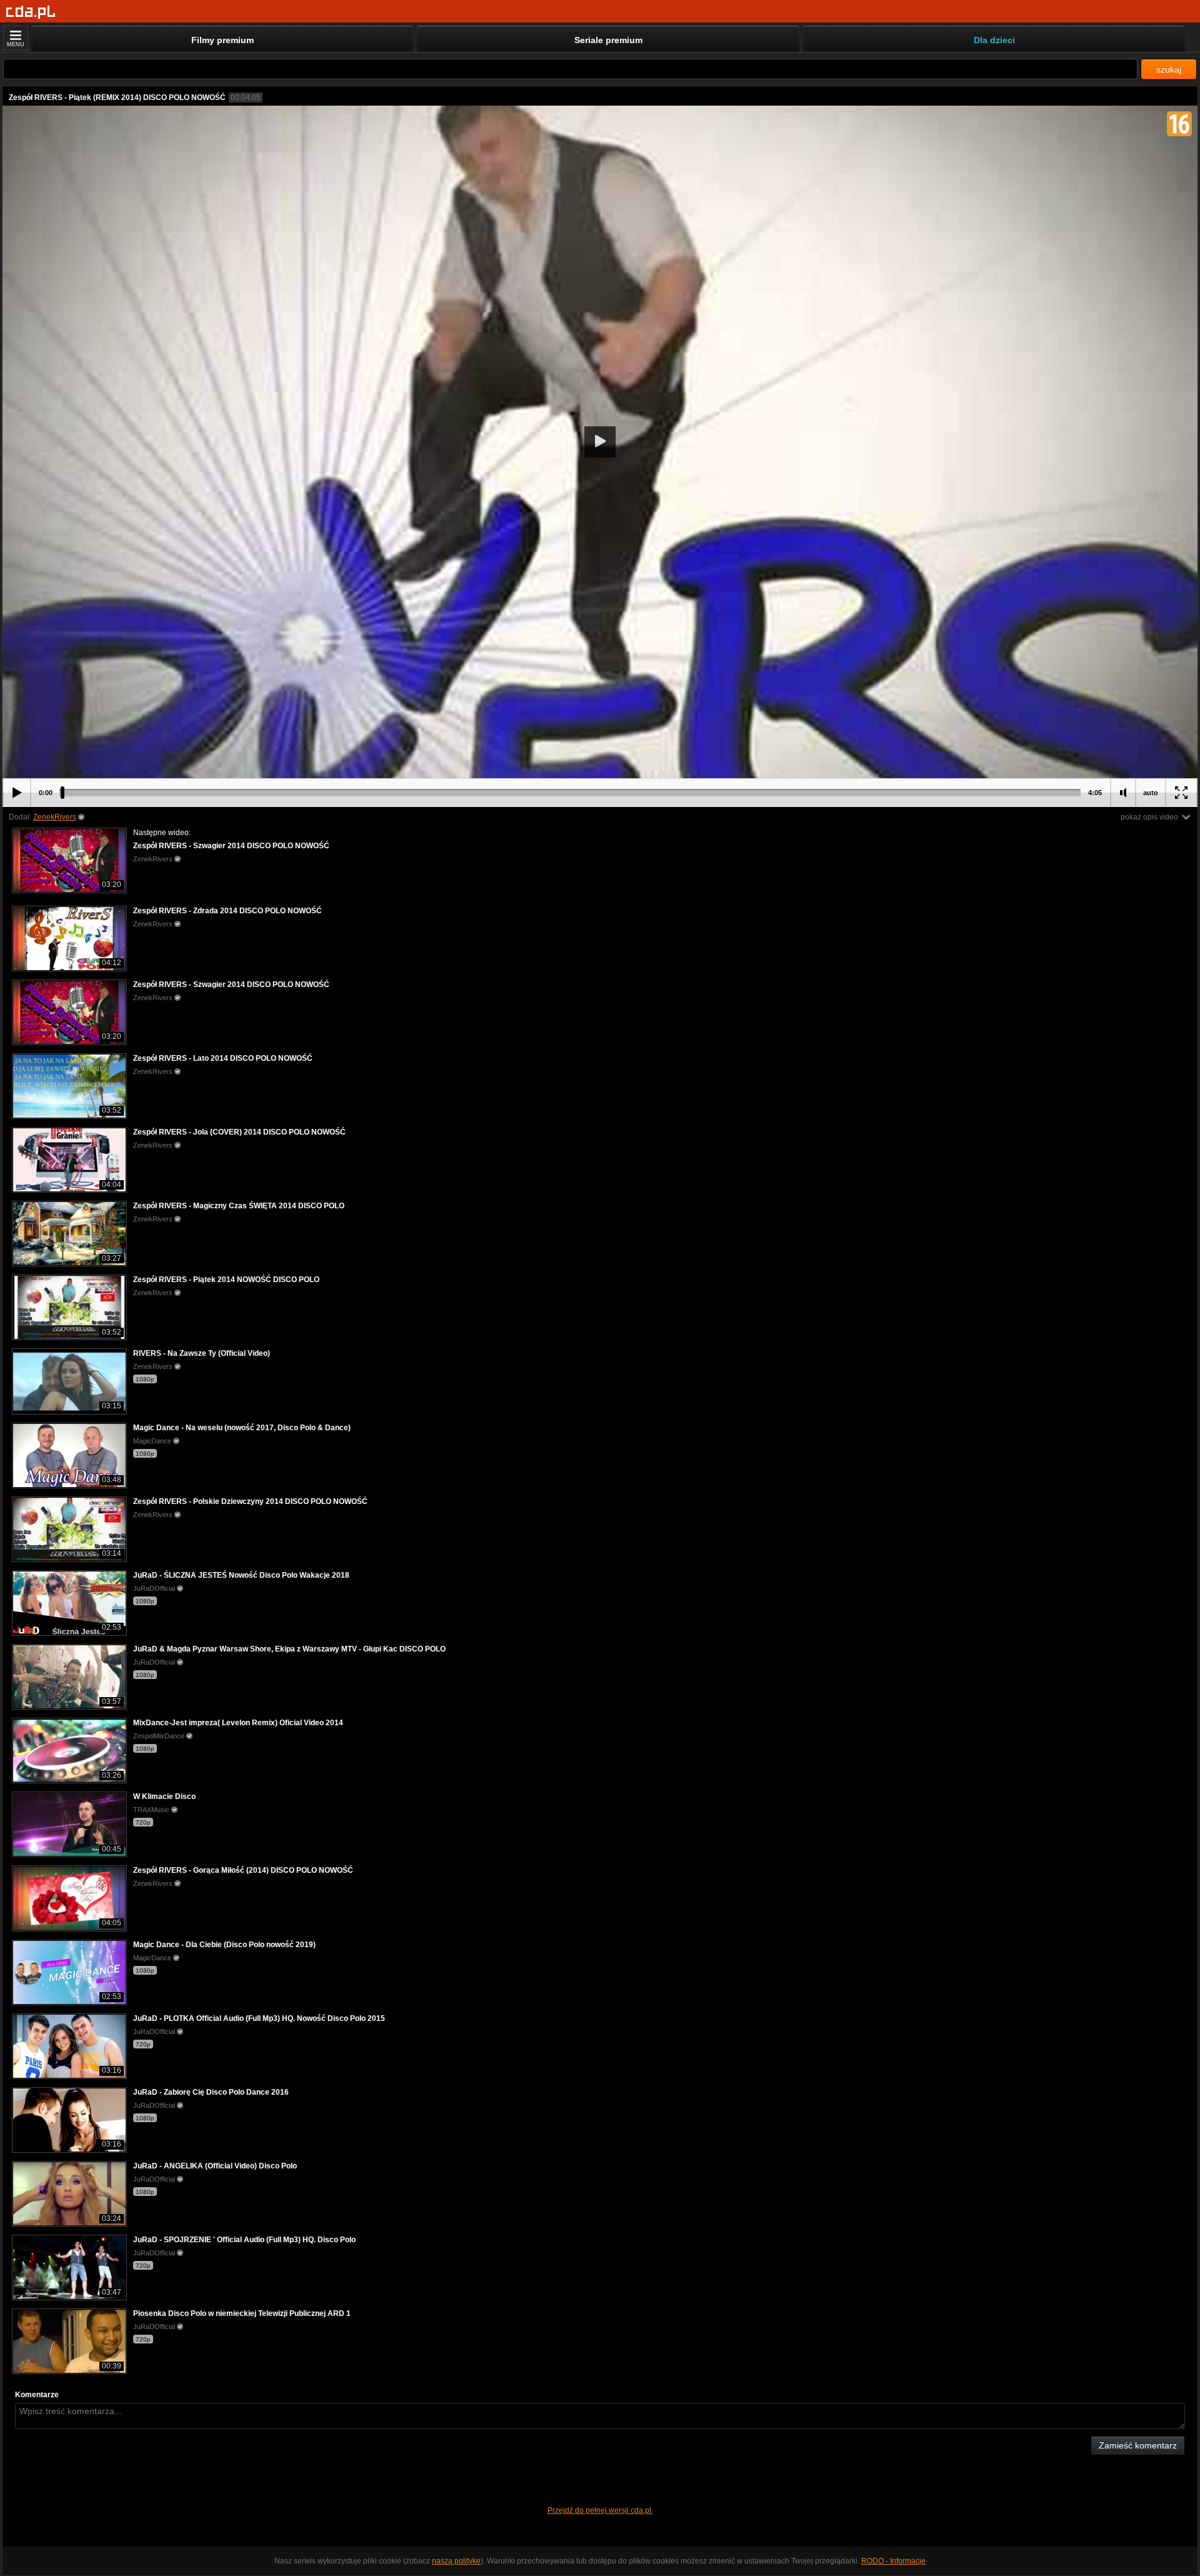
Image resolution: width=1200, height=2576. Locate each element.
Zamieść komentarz (1138, 2445)
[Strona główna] (31, 12)
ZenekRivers (55, 817)
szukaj (1169, 69)
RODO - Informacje (893, 2561)
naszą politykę (456, 2561)
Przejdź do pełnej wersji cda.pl (600, 2510)
